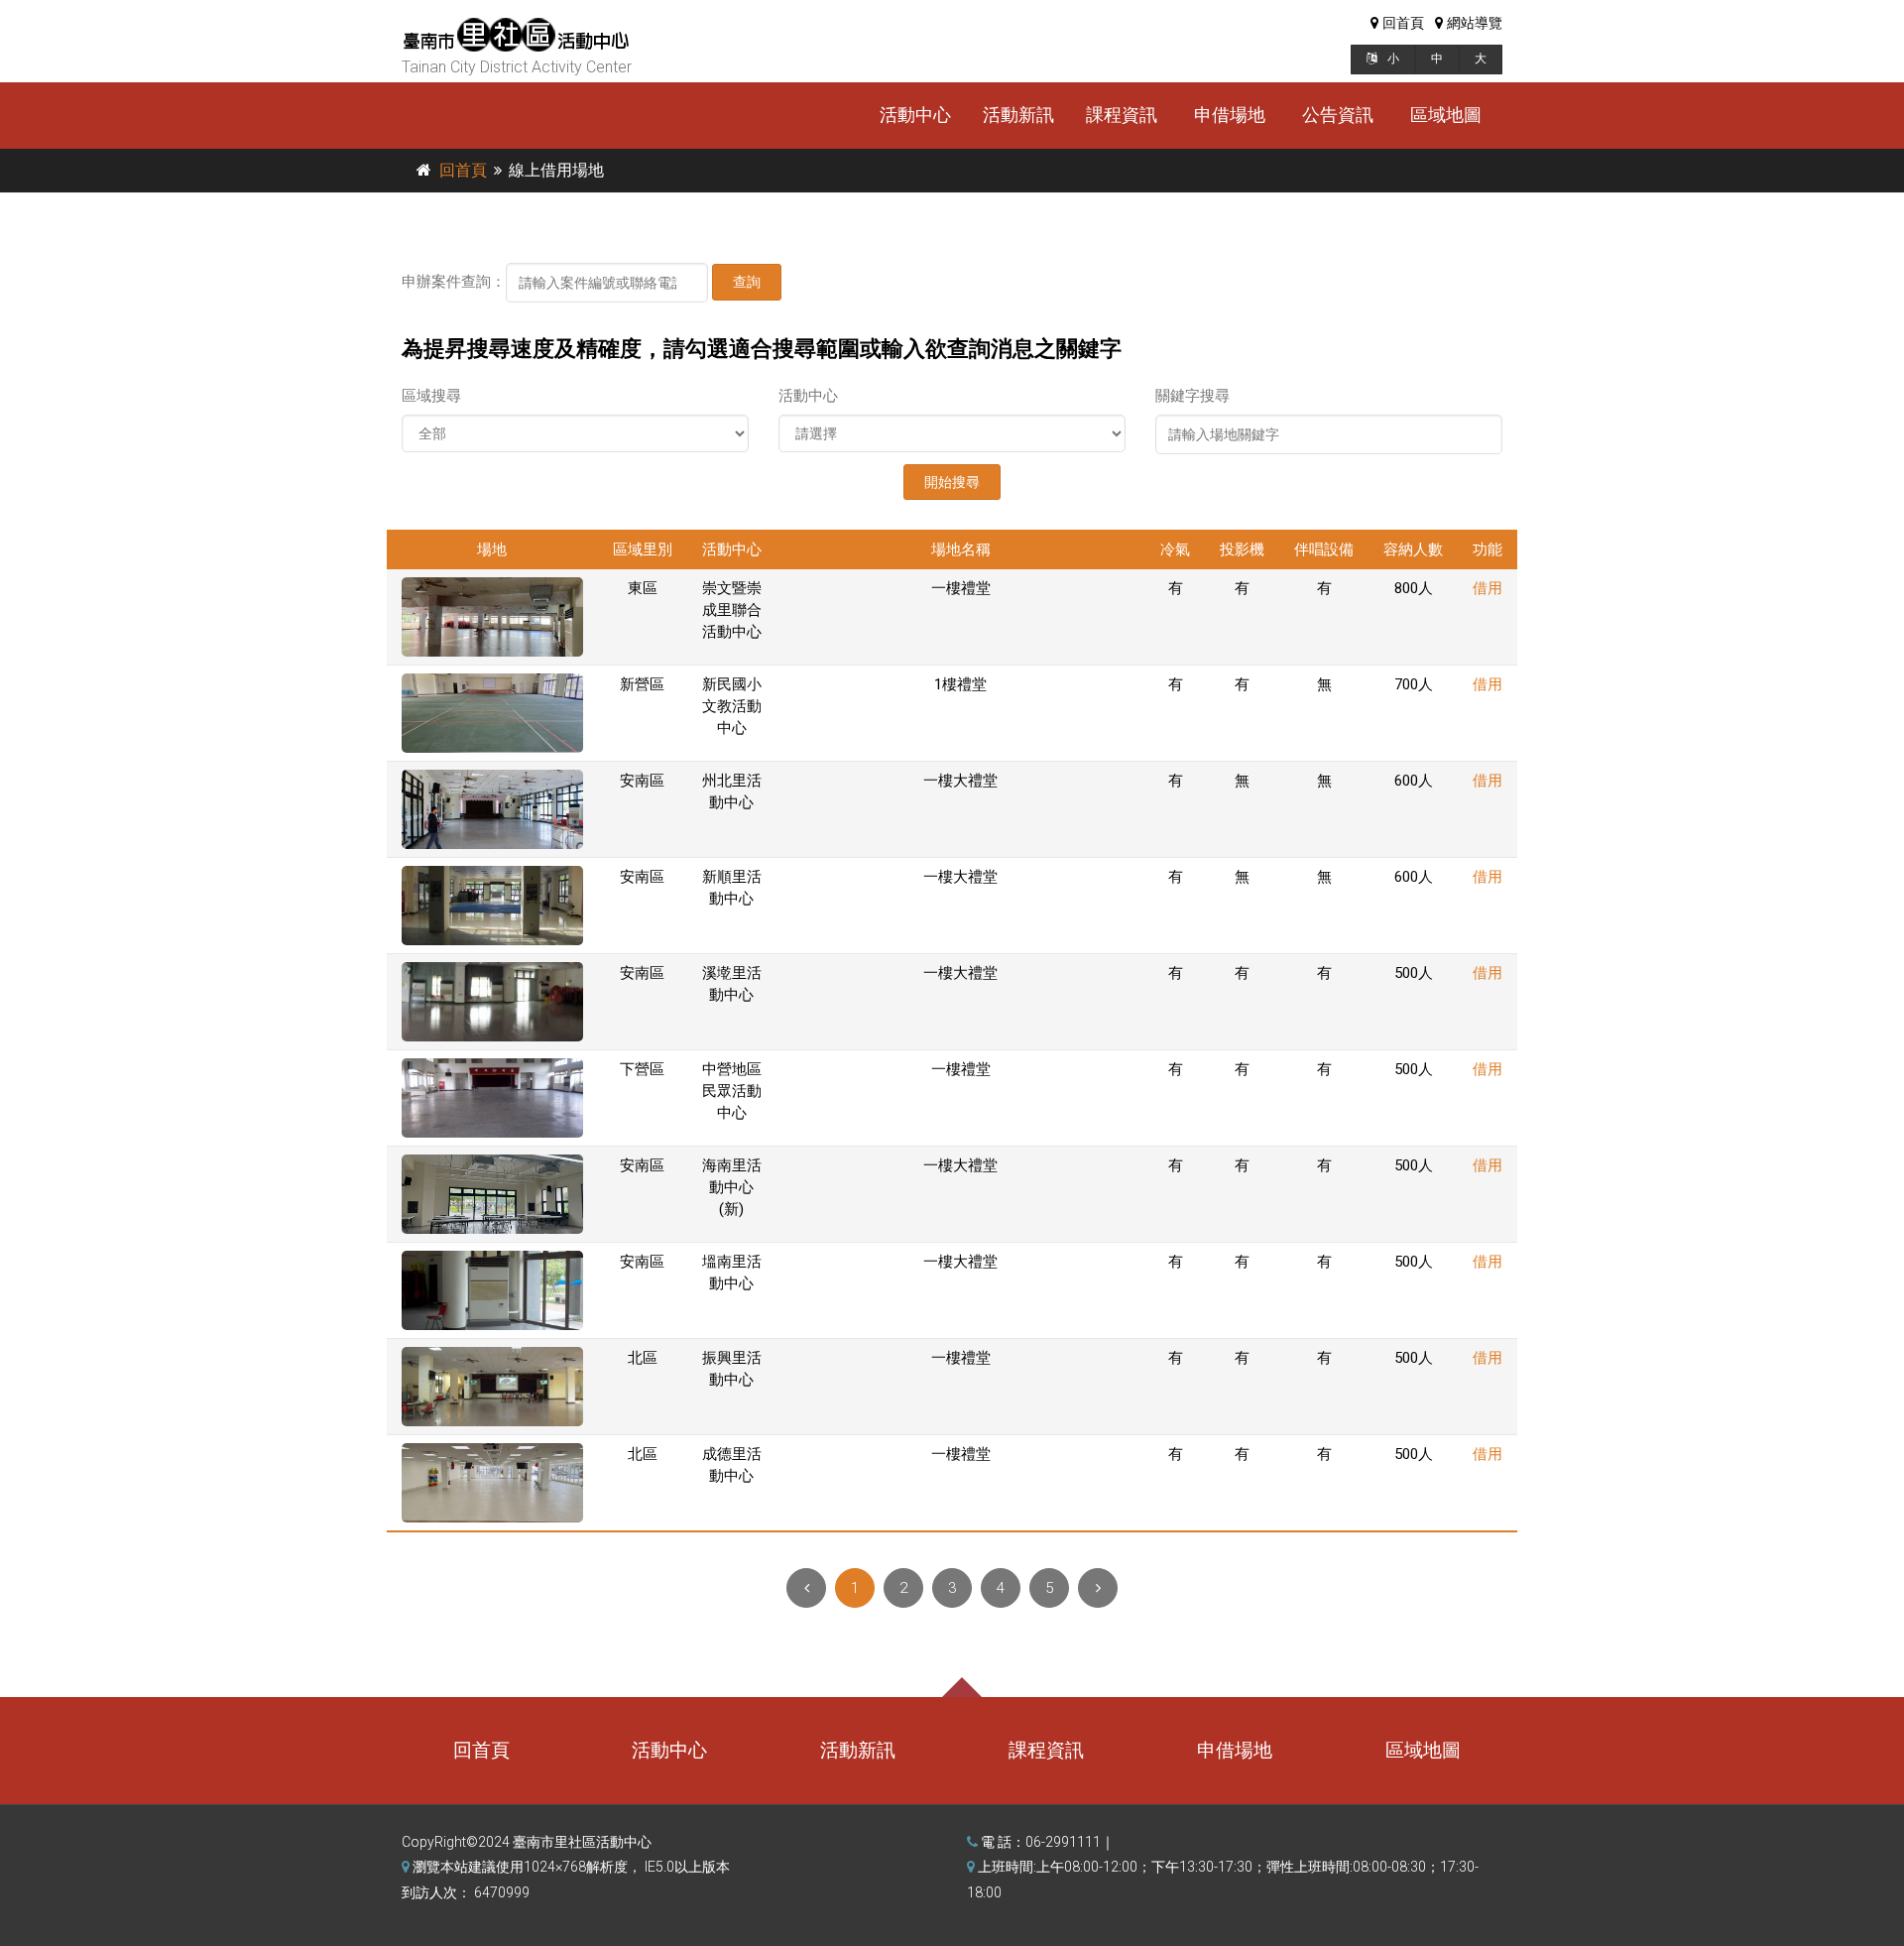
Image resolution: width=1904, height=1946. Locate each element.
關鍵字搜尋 (1192, 396)
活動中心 (915, 115)
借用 (1487, 588)
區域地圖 (1446, 115)
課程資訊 (1122, 115)
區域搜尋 (431, 396)
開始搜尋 (952, 482)
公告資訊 (1338, 115)
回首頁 (463, 170)
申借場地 (1230, 115)
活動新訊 (1018, 115)
